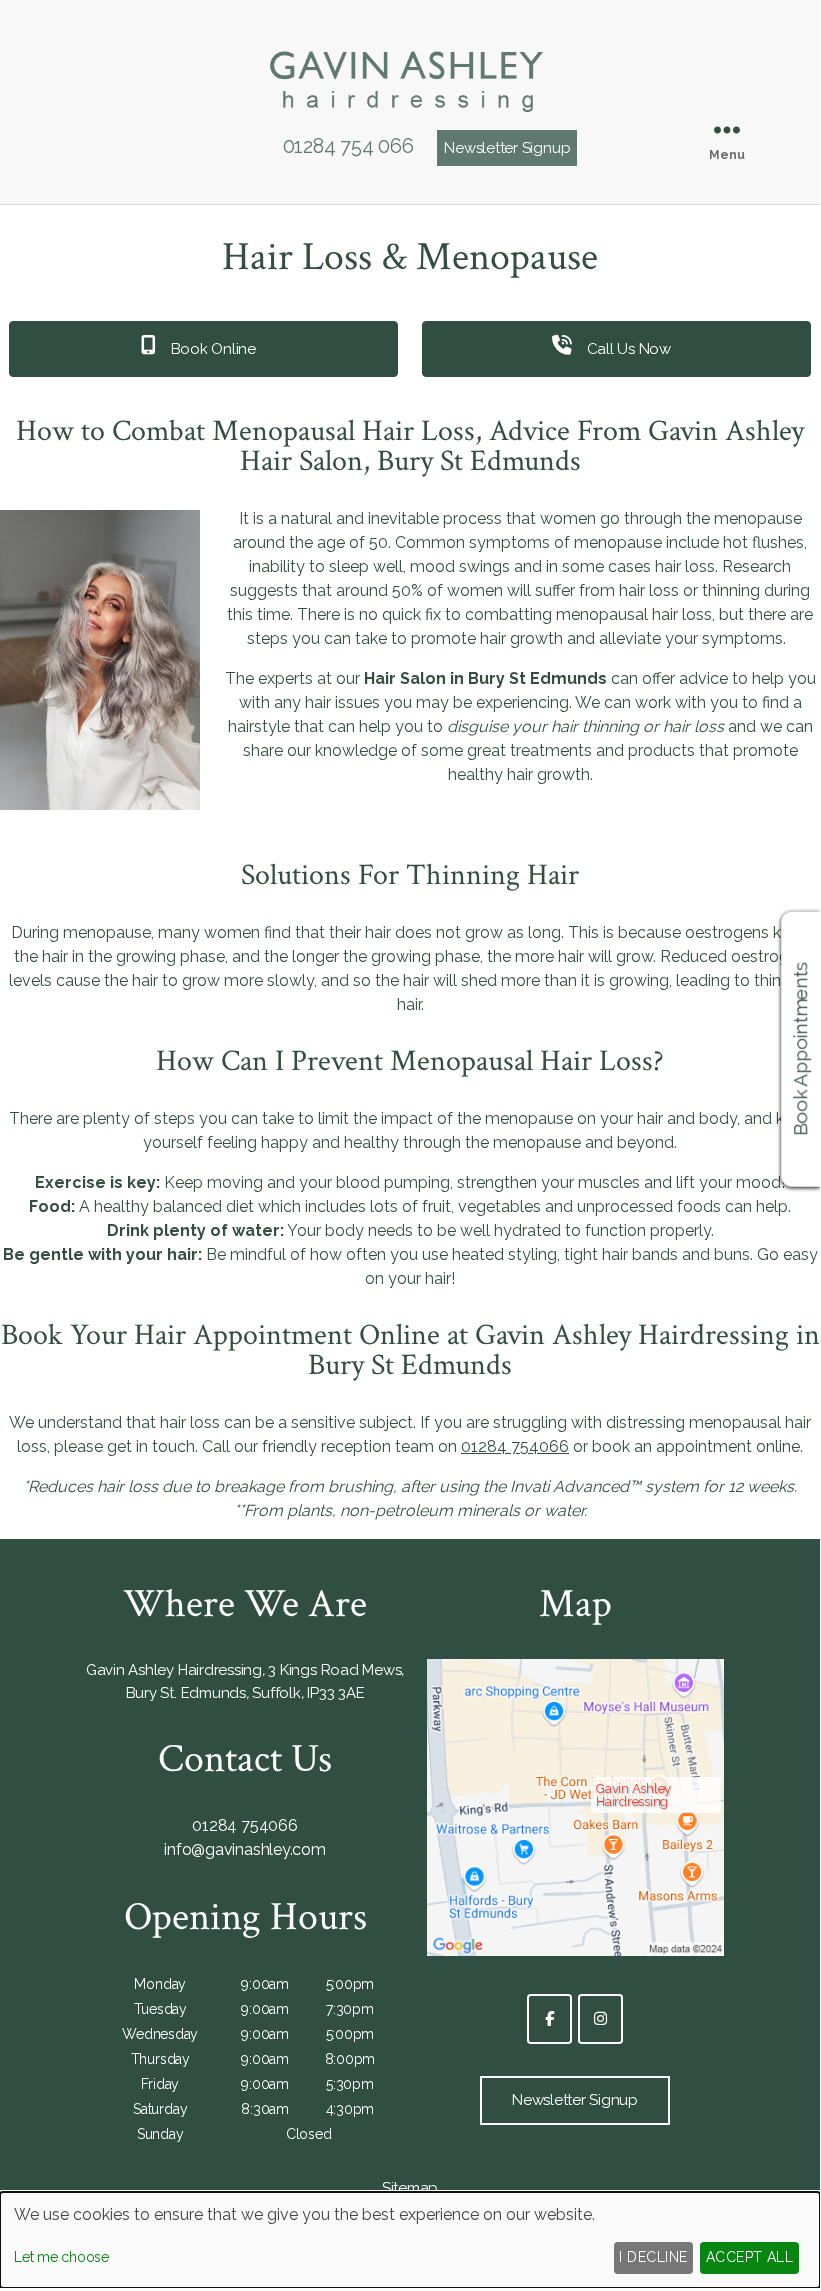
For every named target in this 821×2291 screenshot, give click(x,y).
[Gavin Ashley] (410, 117)
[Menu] (727, 129)
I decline (653, 2257)
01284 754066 (515, 1446)
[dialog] (410, 2240)
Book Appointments (801, 1049)
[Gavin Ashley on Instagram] (600, 2019)
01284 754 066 (348, 146)
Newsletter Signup (507, 148)
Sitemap (410, 2188)
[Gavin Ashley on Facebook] (549, 2019)
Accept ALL (750, 2257)
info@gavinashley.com (244, 1849)
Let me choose (61, 2257)
